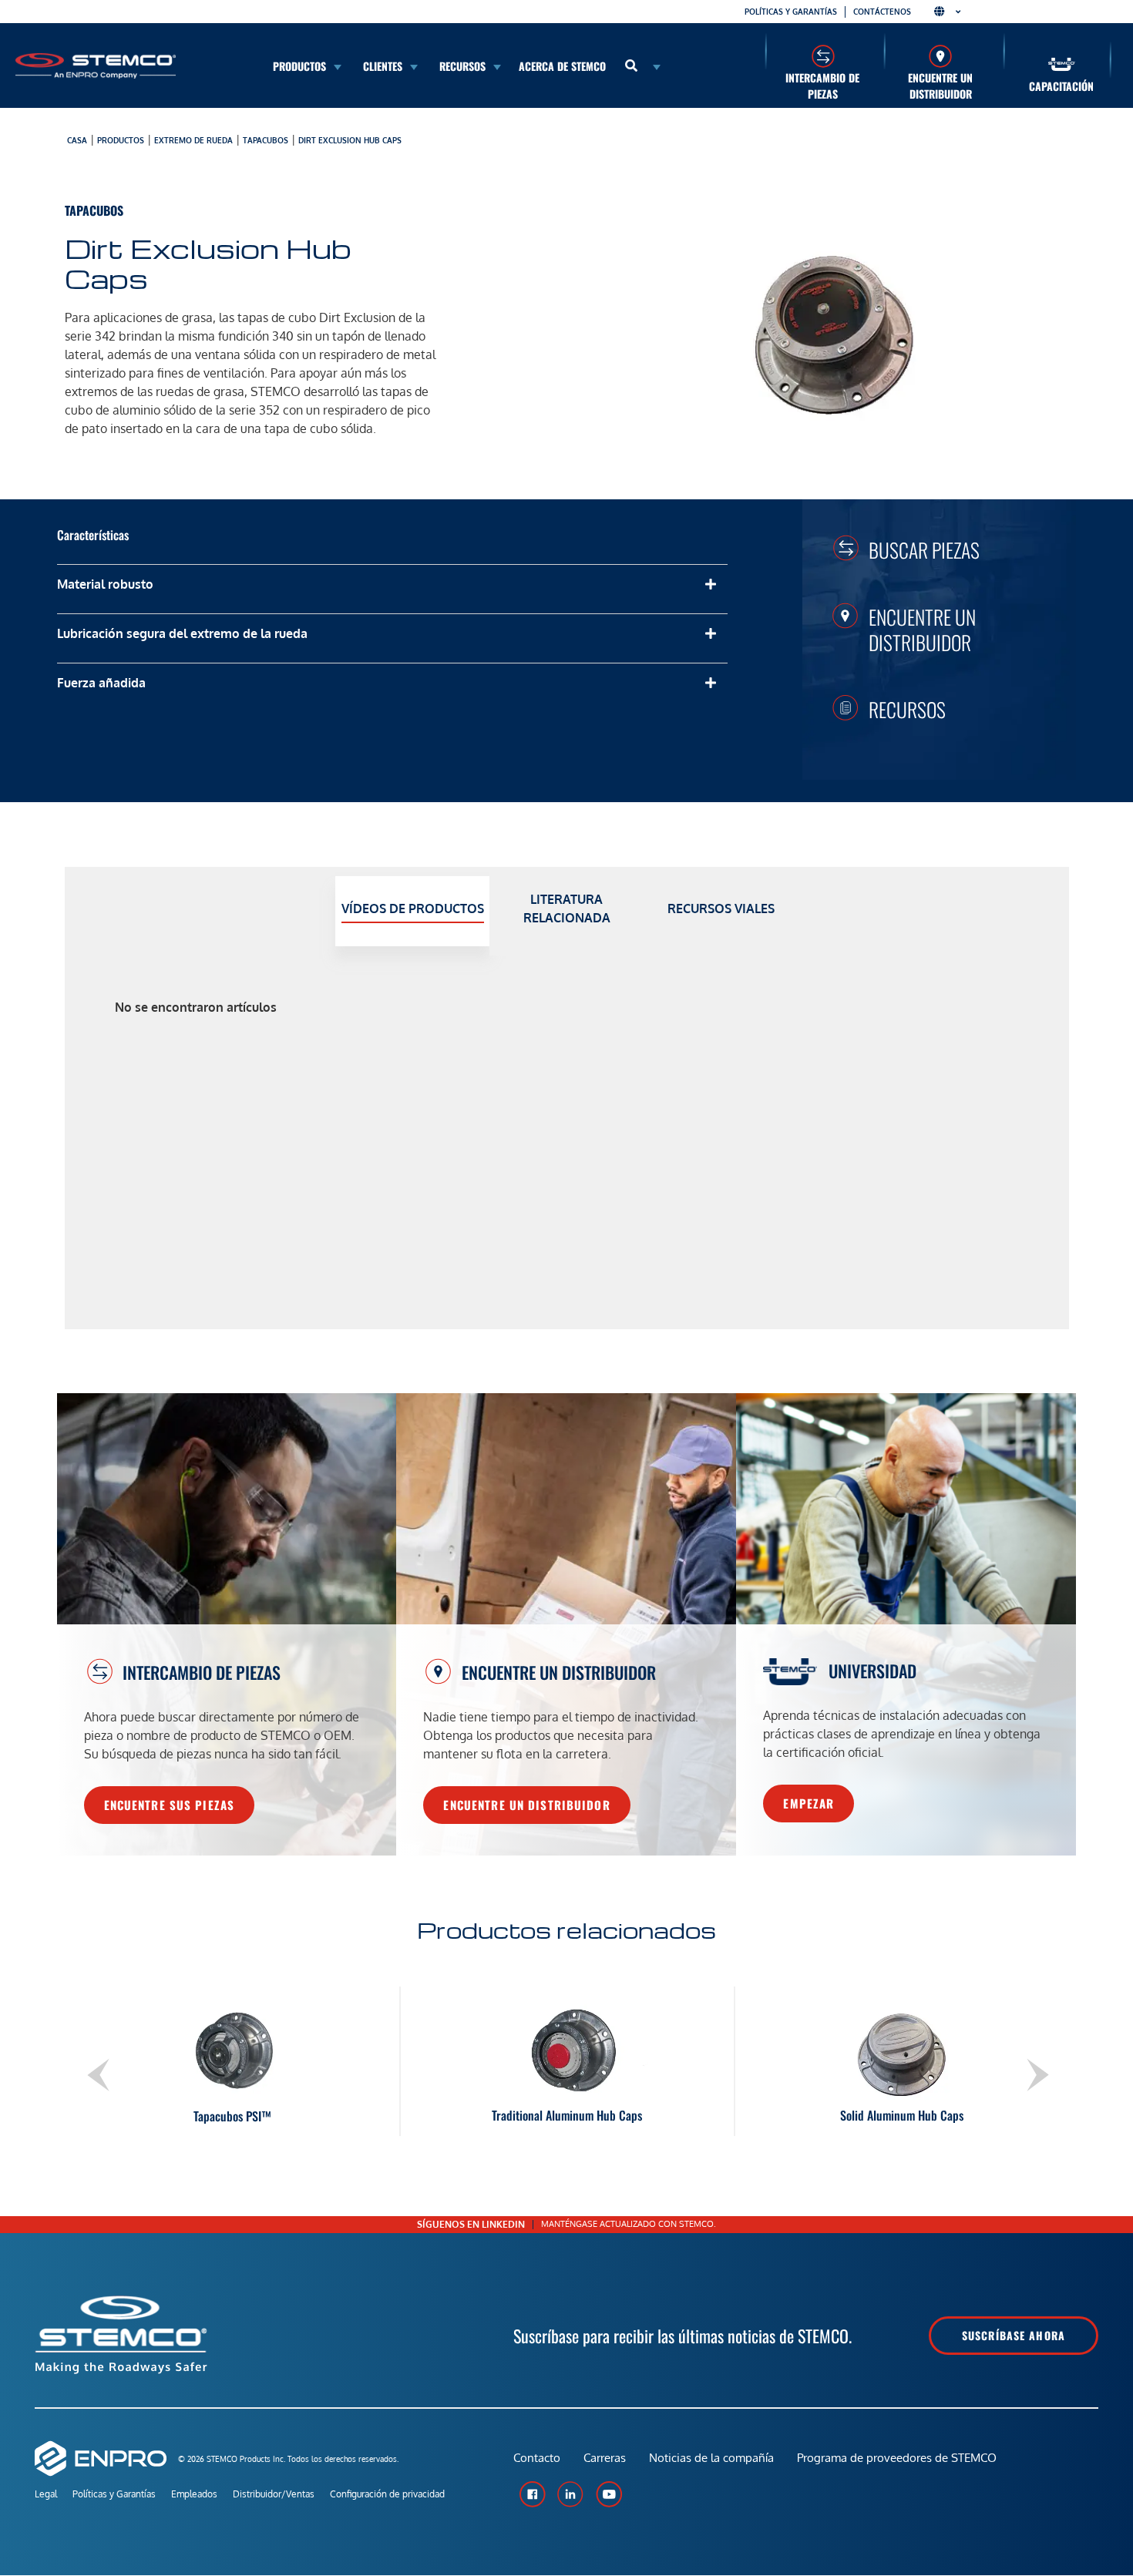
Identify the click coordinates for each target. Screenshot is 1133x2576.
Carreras (605, 2458)
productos (121, 140)
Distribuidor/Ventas (274, 2494)
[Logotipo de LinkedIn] (570, 2494)
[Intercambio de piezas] (823, 56)
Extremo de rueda (193, 140)
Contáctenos (882, 12)
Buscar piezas (924, 549)
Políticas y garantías (791, 12)
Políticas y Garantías (114, 2494)
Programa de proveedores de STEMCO (897, 2458)
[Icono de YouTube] (609, 2494)
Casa (77, 140)
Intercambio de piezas (822, 86)
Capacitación (1061, 86)
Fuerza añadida (101, 683)
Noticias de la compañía (711, 2458)
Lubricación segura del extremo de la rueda (182, 633)
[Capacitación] (1062, 64)
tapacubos (266, 140)
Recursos (907, 709)
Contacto (537, 2458)
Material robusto (105, 584)
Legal (46, 2494)
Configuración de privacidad (387, 2494)
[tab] (412, 911)
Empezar (809, 1803)
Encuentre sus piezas (170, 1805)
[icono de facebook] (532, 2494)
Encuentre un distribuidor (940, 86)
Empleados (194, 2494)
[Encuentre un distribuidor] (941, 56)
